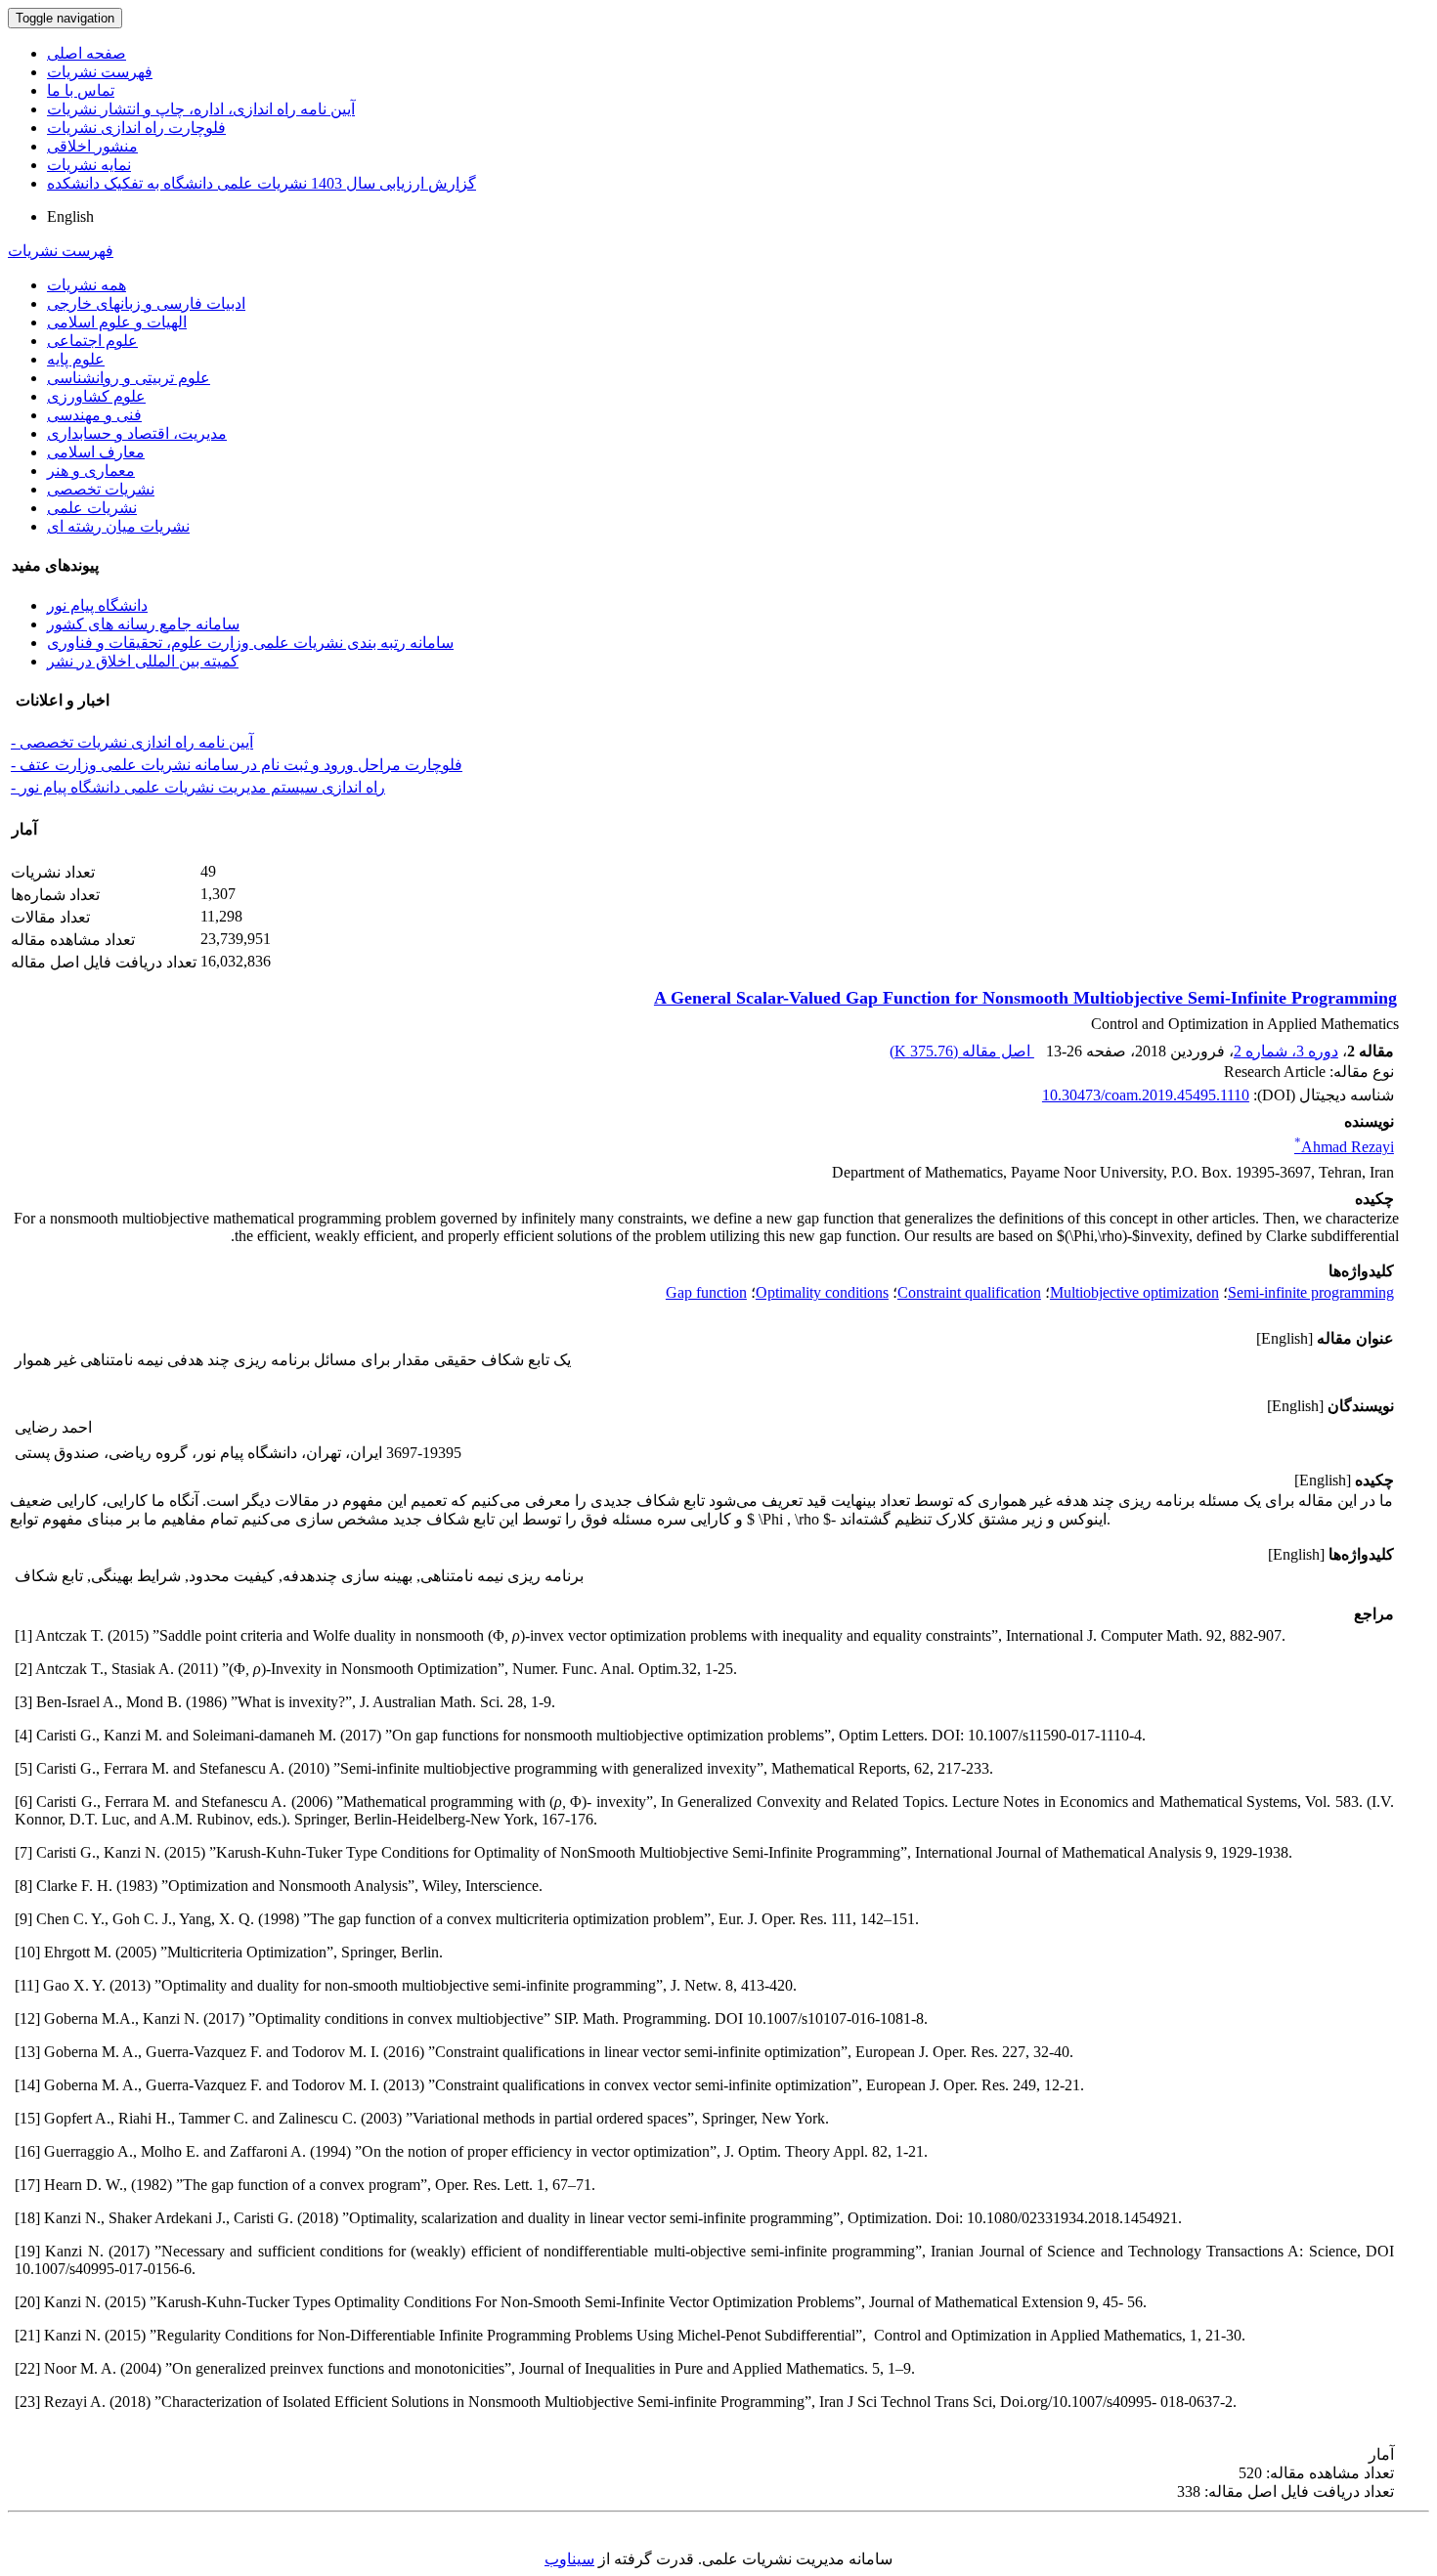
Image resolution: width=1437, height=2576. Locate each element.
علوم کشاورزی (96, 396)
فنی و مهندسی (94, 415)
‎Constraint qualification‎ (969, 1292)
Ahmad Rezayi (1344, 1147)
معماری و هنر (91, 471)
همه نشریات (87, 285)
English (70, 216)
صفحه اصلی (87, 53)
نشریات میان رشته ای (118, 526)
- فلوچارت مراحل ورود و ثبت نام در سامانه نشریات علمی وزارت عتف (237, 765)
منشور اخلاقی (92, 146)
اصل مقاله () (962, 1051)
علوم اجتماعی (92, 341)
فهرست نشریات (100, 72)
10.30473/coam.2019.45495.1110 (1146, 1095)
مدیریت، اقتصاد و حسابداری (137, 433)
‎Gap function (706, 1292)
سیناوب (569, 2559)
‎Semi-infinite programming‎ (1311, 1292)
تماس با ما (81, 90)
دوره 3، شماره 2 (1286, 1051)
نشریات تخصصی (101, 489)
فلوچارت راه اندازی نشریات (136, 128)
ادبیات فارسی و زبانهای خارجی (146, 303)
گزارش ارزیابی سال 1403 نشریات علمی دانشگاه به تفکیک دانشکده (261, 183)
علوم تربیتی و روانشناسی (129, 378)
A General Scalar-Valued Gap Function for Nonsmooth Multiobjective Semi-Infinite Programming (1025, 998)
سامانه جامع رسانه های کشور (143, 624)
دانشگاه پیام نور (97, 605)
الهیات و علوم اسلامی (117, 322)
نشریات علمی (92, 508)
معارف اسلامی (96, 452)
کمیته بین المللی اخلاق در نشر (143, 661)
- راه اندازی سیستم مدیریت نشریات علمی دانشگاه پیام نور (198, 787)
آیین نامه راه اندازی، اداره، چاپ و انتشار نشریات (201, 109)
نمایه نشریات (89, 165)
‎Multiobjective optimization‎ (1134, 1292)
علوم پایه (76, 359)
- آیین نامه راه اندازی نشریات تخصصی (132, 742)
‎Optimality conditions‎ (822, 1292)
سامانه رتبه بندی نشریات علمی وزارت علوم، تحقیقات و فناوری (250, 643)
